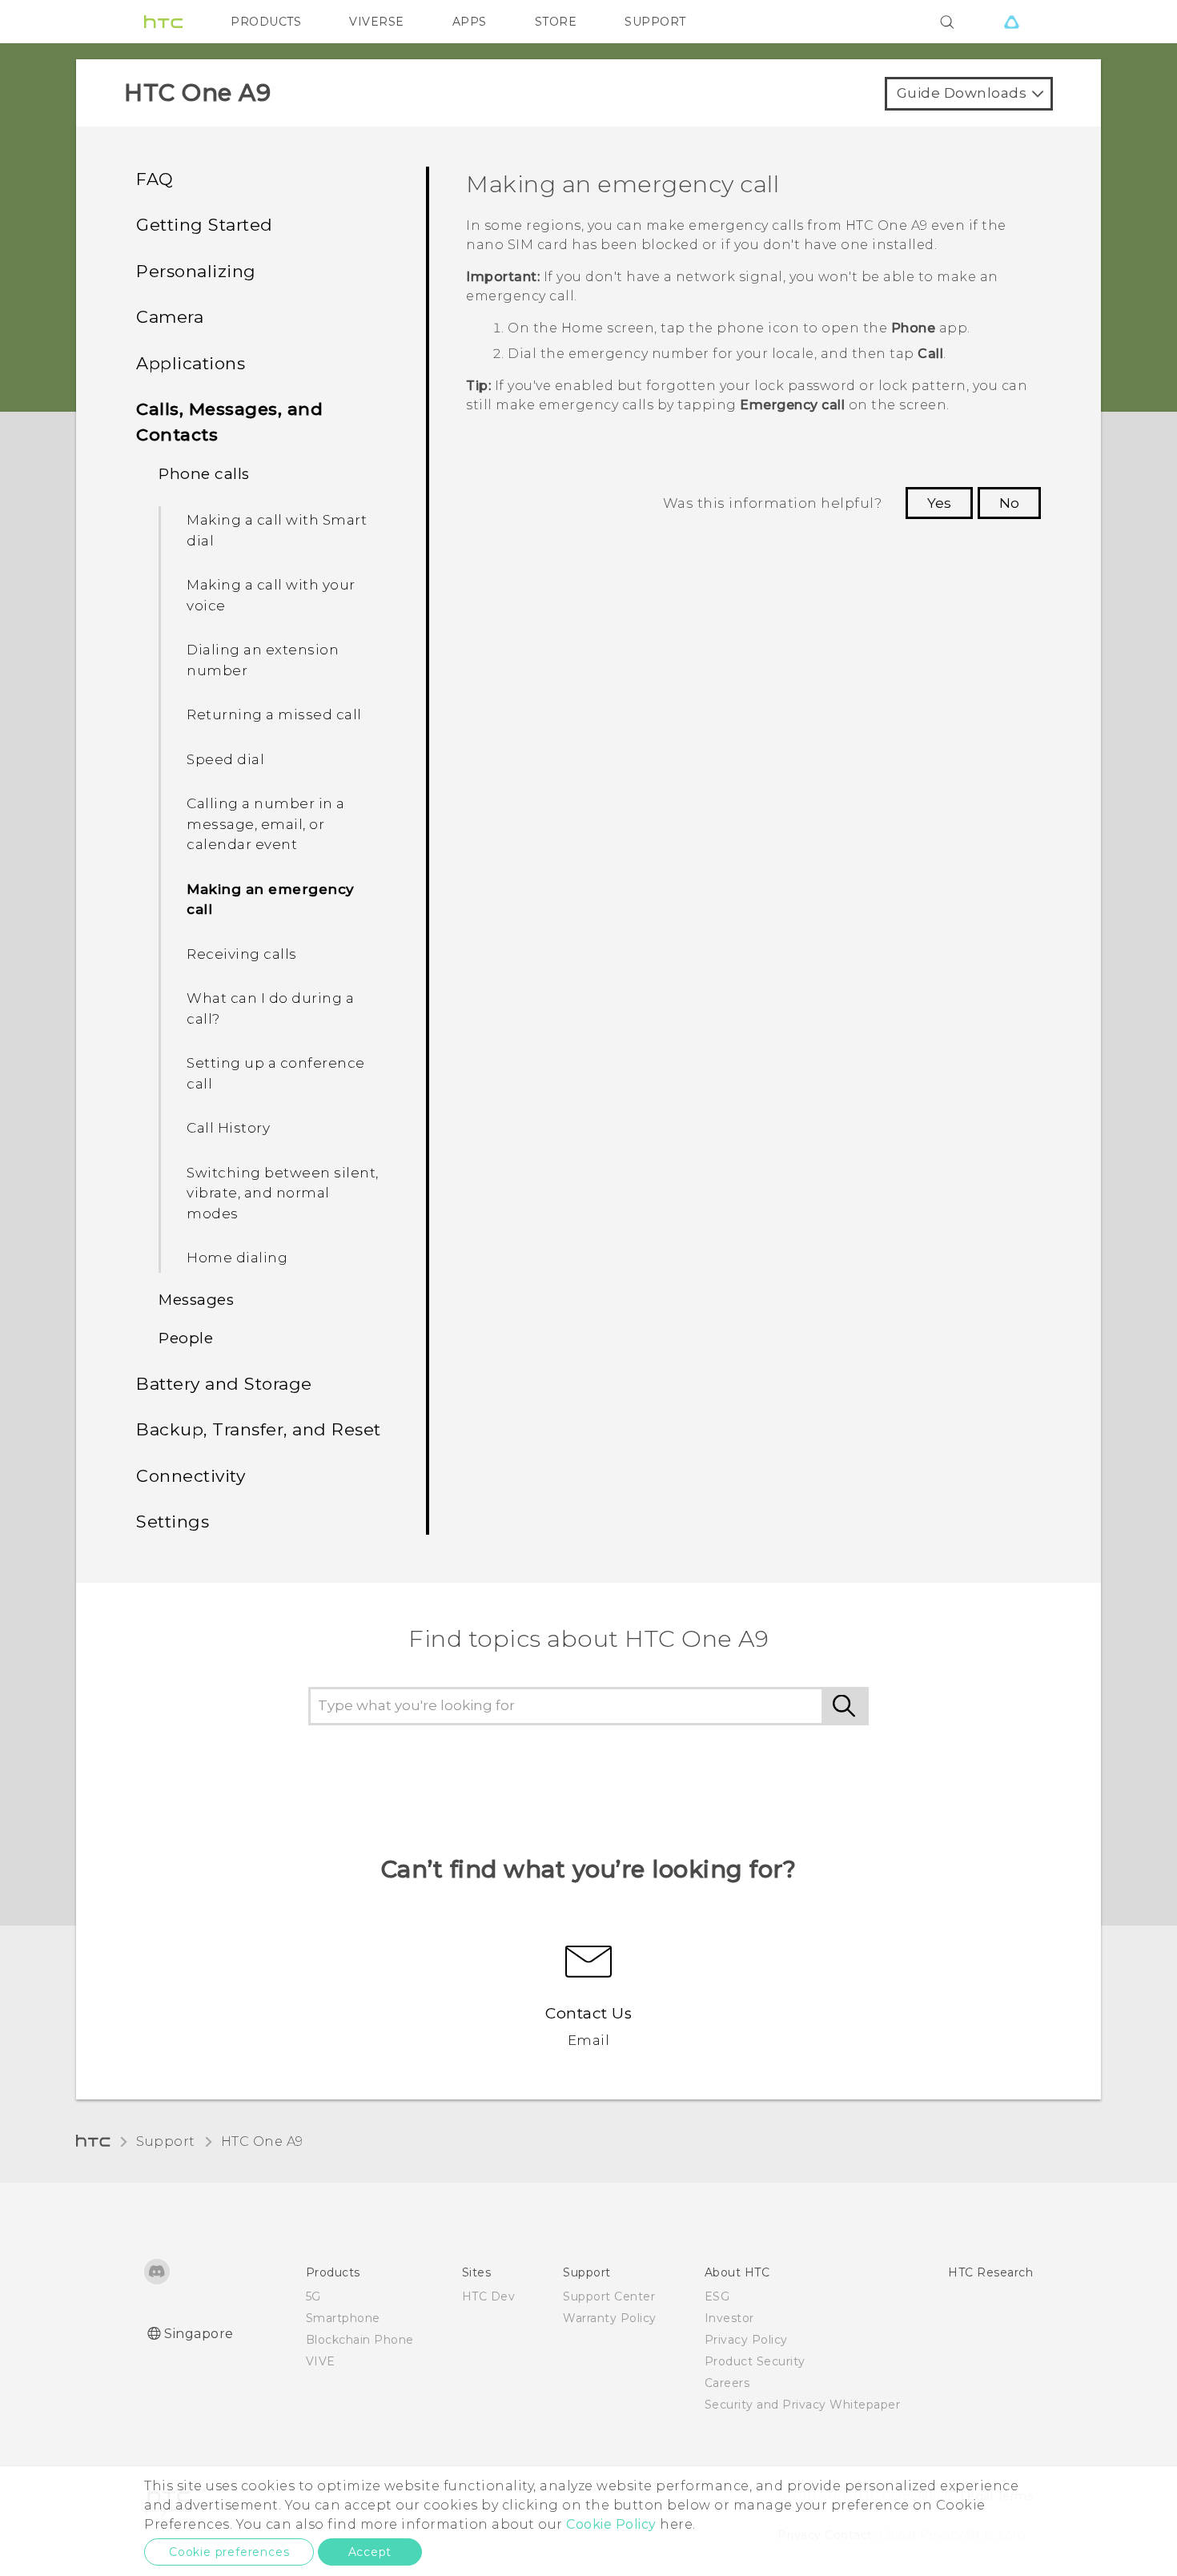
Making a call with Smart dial (277, 530)
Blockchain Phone (360, 2340)
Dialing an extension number (263, 660)
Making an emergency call (271, 900)
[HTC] (163, 22)
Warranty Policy (610, 2318)
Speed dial (225, 759)
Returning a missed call (274, 714)
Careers (727, 2383)
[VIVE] (1011, 22)
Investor (729, 2318)
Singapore (199, 2334)
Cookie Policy (611, 2524)
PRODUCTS (266, 22)
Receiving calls (242, 954)
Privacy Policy (746, 2340)
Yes (939, 503)
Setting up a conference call (276, 1073)
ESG (717, 2296)
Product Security (755, 2361)
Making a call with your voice (271, 595)
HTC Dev (489, 2296)
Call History (228, 1128)
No (1009, 503)
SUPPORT (655, 22)
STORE (556, 22)
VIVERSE (377, 22)
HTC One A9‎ (262, 2141)
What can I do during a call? (270, 1008)
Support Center (609, 2296)
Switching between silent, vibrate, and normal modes (283, 1193)
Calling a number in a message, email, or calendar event (266, 824)
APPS (470, 22)
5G (313, 2296)
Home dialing (237, 1258)
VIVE (321, 2361)
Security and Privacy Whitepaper (803, 2405)
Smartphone (343, 2318)
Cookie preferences (229, 2552)
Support (166, 2141)
